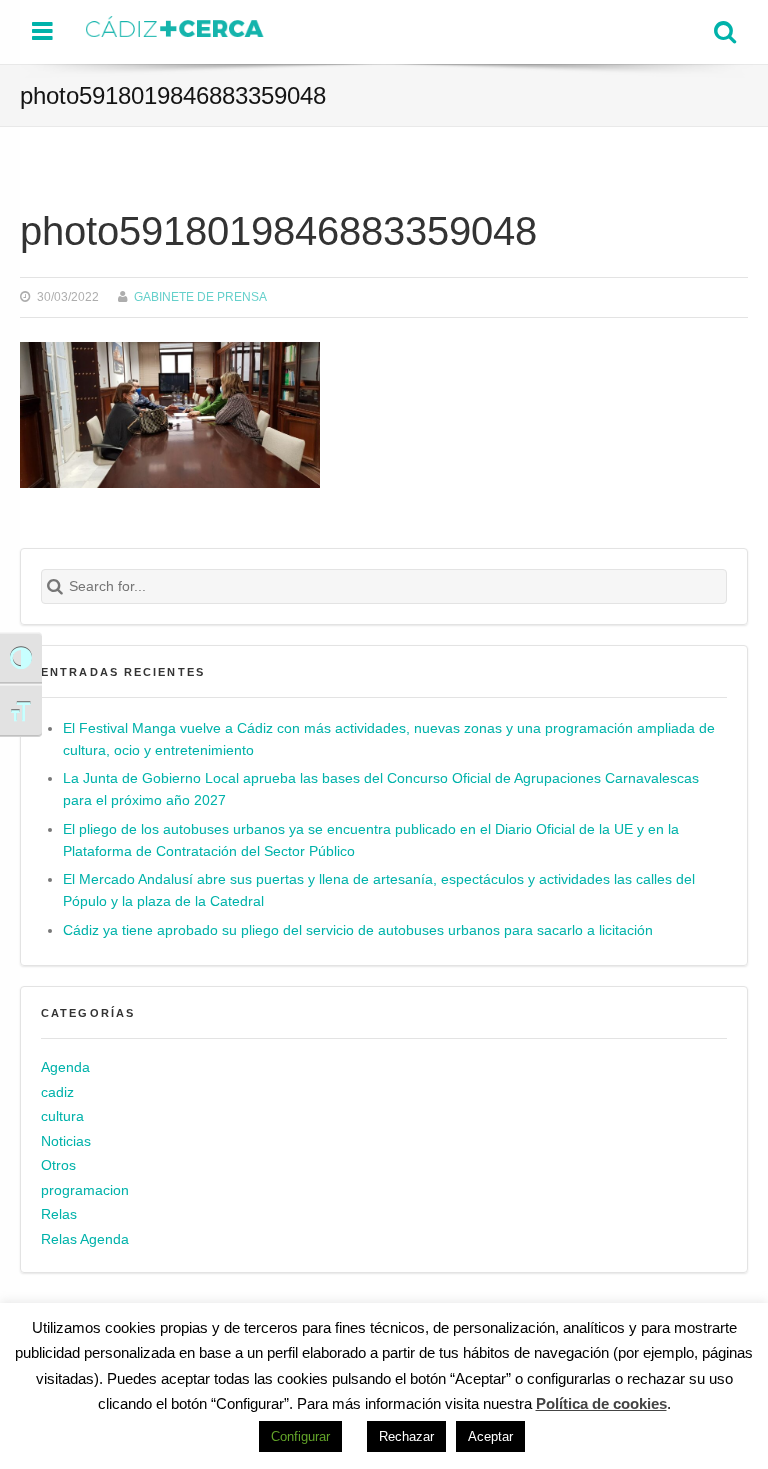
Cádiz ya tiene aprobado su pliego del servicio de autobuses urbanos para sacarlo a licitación (358, 930)
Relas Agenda (85, 1239)
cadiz (57, 1092)
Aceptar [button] (490, 1436)
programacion (85, 1190)
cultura (62, 1116)
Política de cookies (601, 1403)
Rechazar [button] (406, 1436)
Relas (59, 1214)
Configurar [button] (300, 1436)
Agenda (65, 1067)
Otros (58, 1165)
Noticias (66, 1141)
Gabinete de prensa (200, 296)
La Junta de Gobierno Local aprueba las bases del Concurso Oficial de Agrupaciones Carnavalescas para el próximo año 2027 (381, 789)
